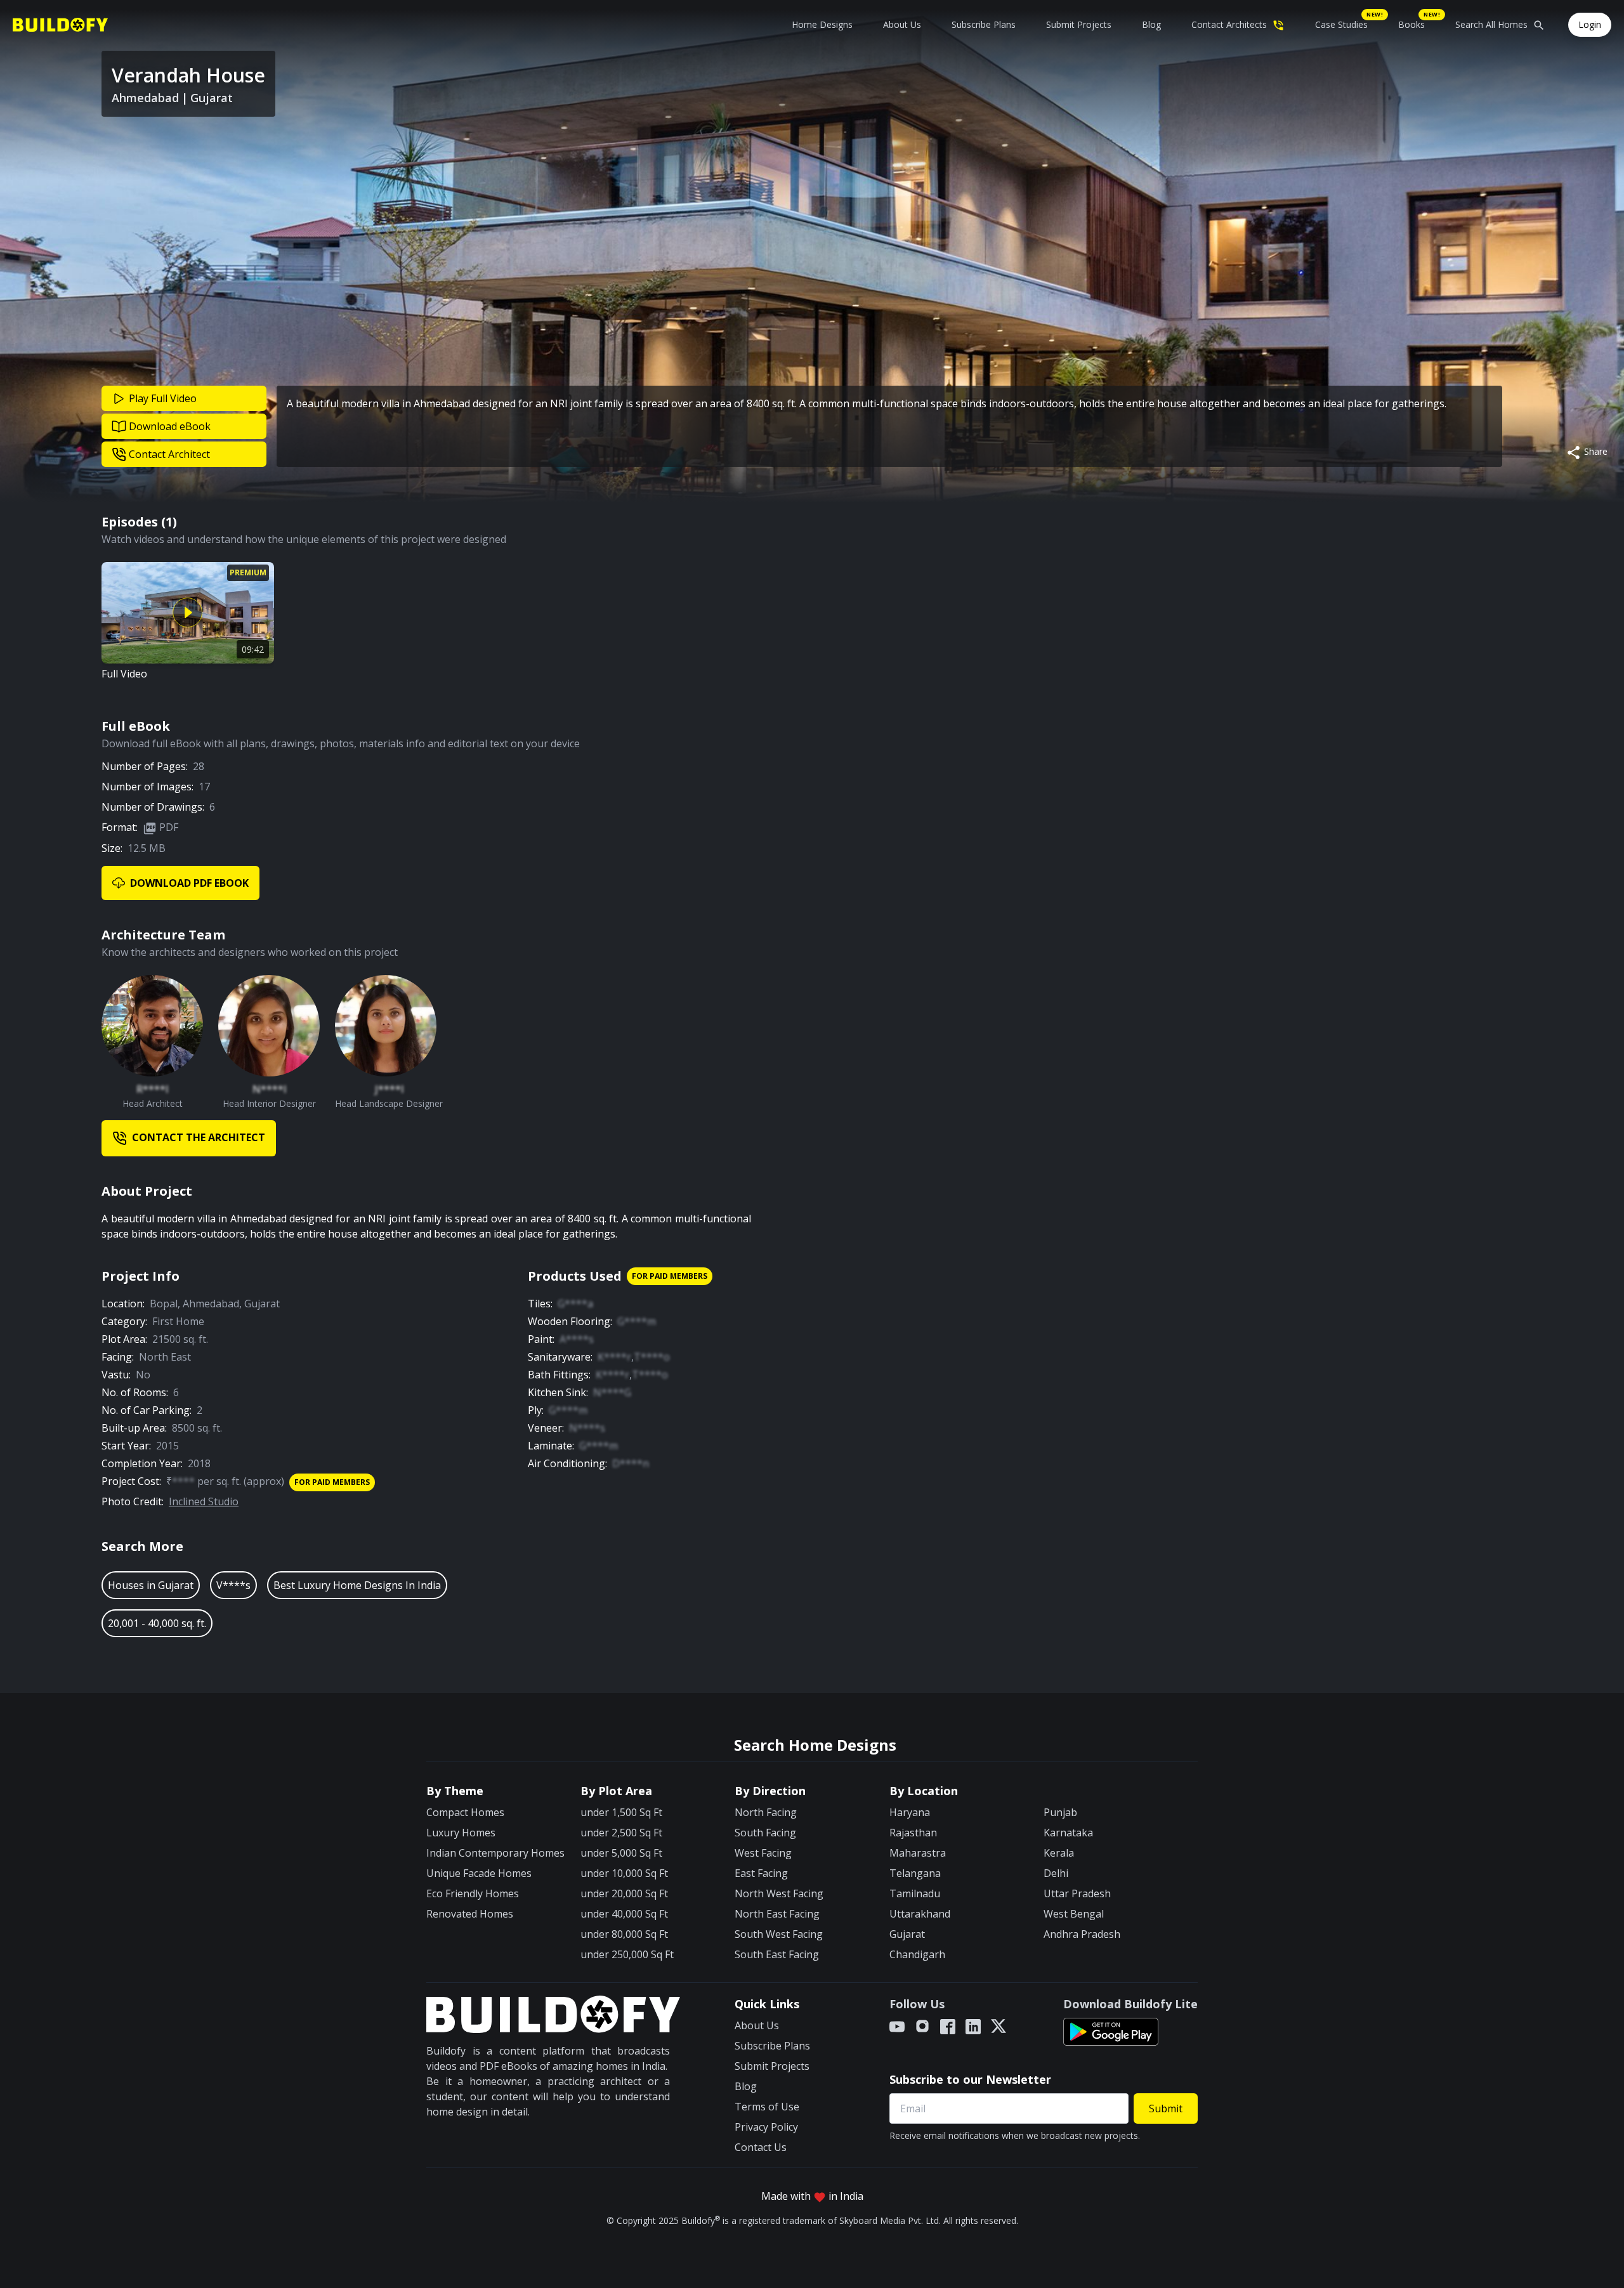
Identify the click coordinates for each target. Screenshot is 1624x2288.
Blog (1151, 24)
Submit (1166, 2108)
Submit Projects (1079, 24)
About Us (902, 24)
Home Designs (822, 24)
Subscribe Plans (984, 24)
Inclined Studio (204, 1501)
